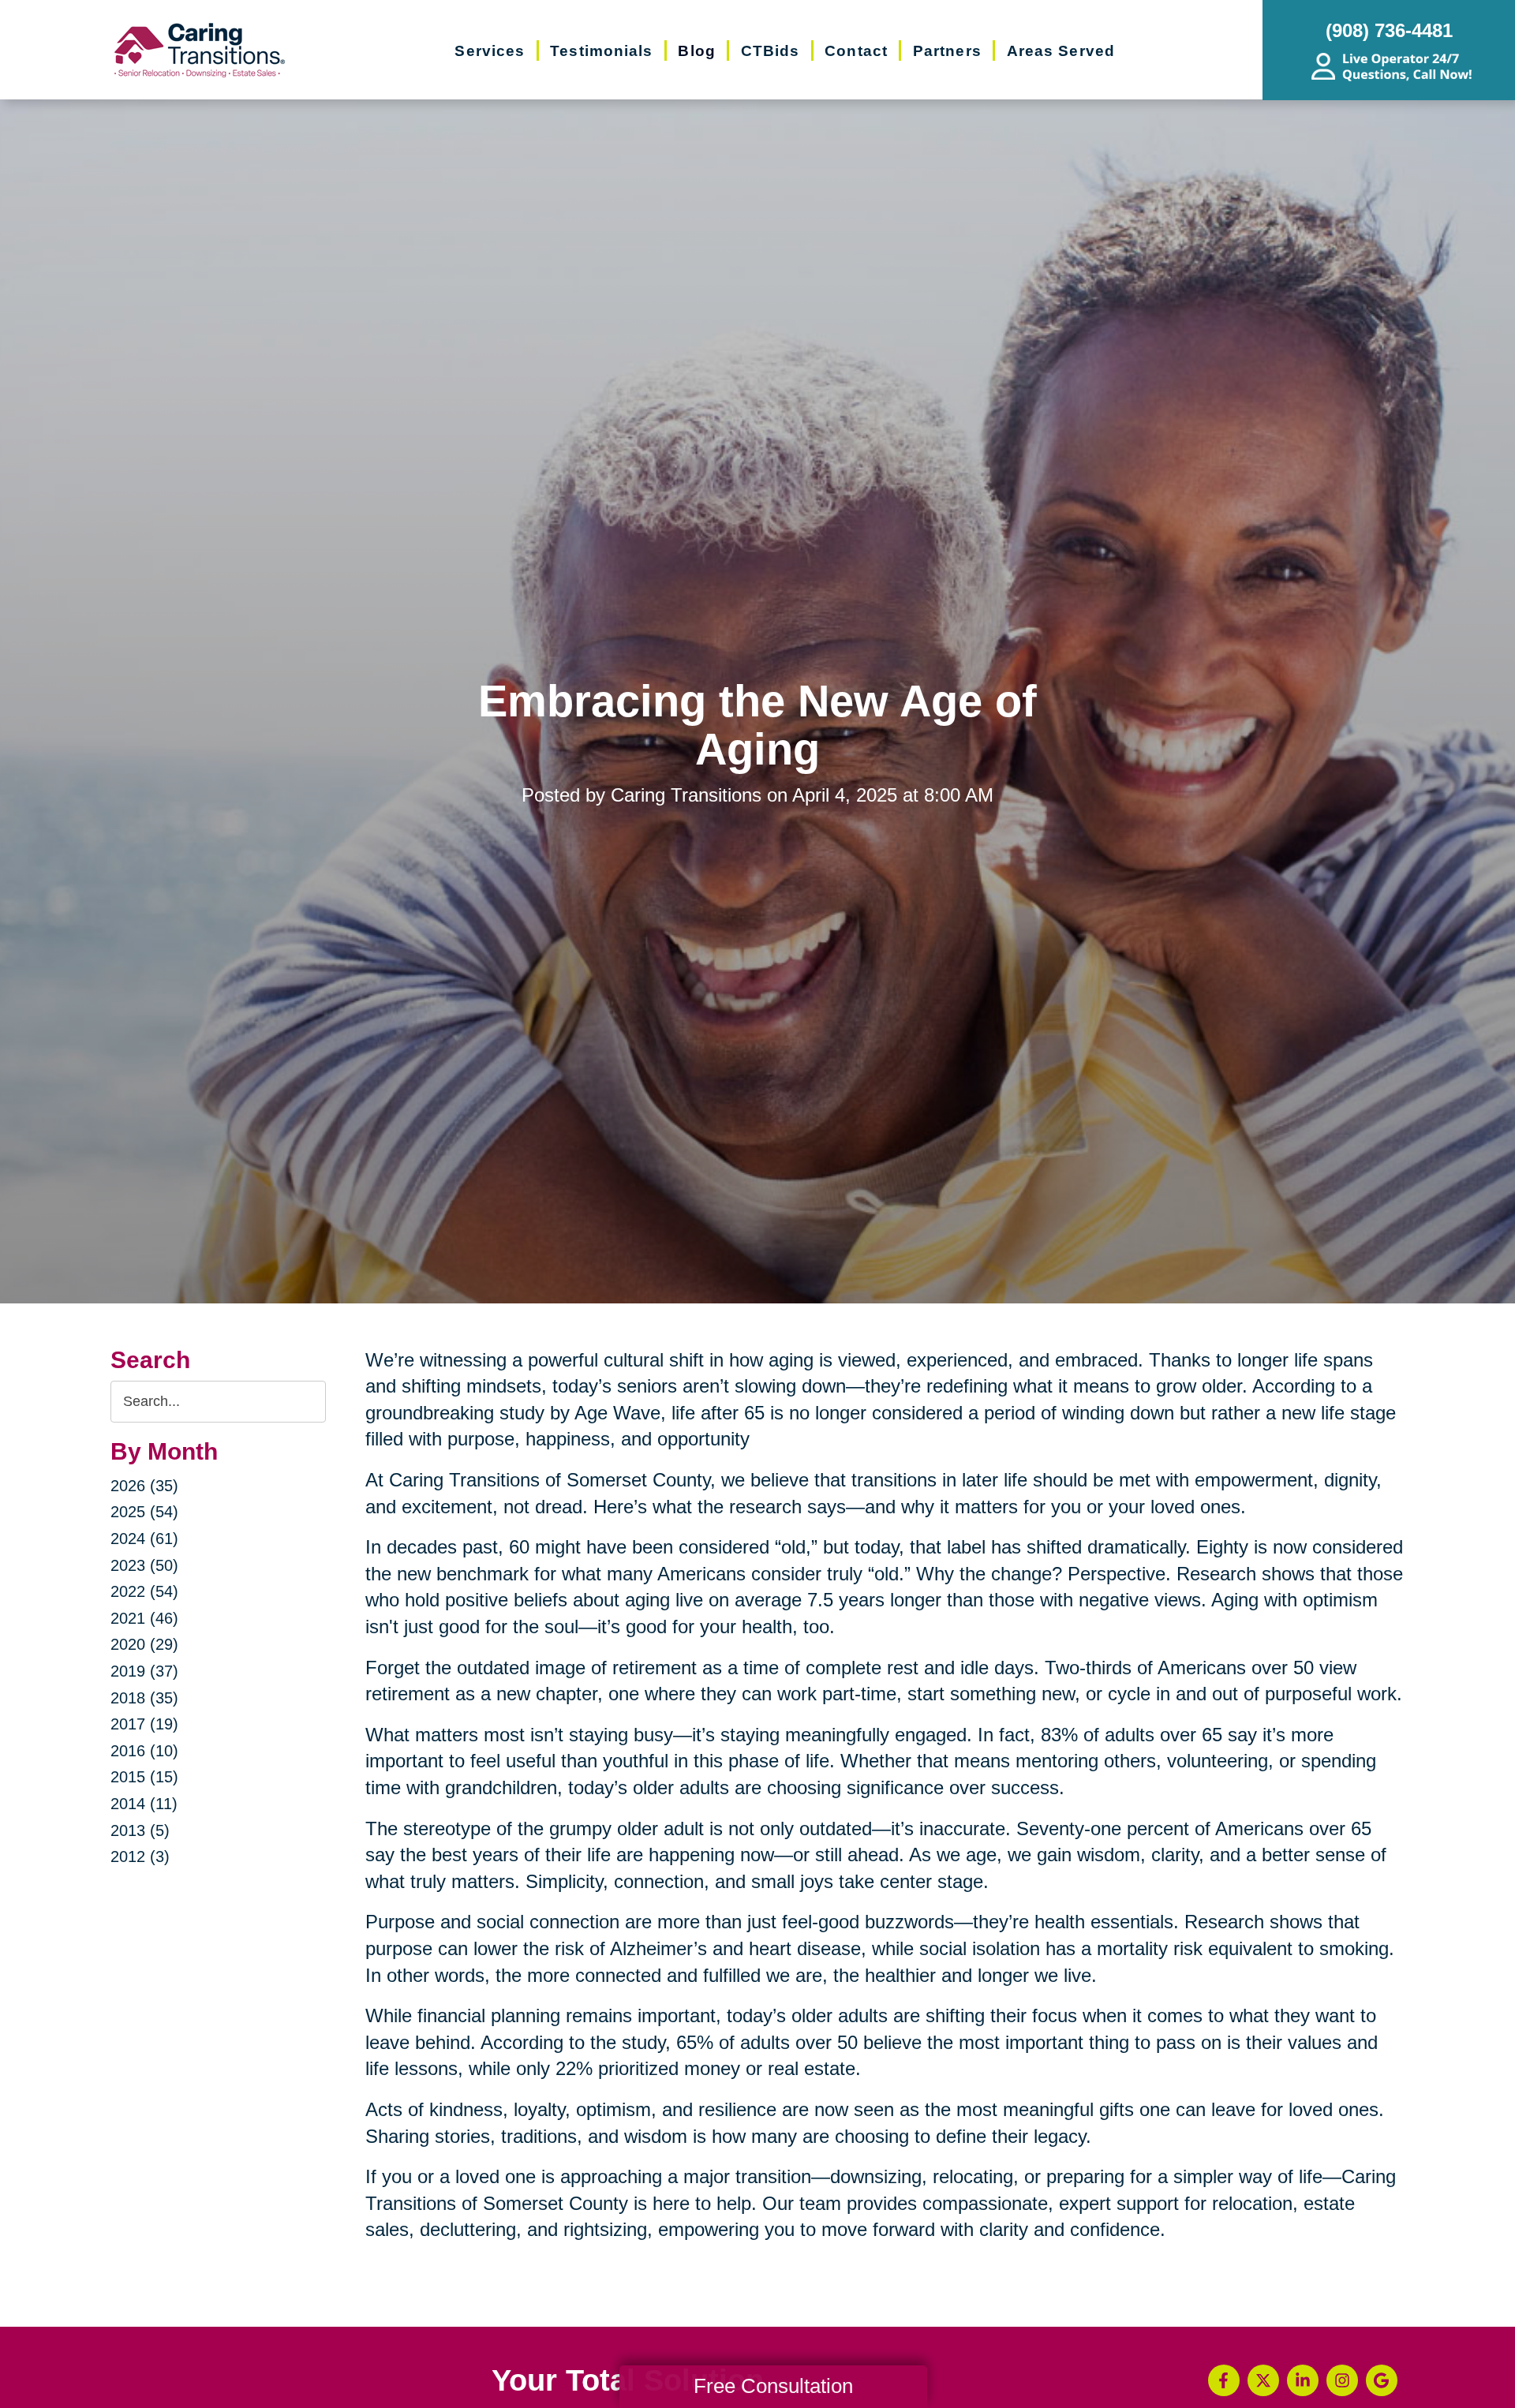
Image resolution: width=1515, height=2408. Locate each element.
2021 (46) (144, 1618)
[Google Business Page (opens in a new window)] (1382, 2380)
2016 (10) (144, 1751)
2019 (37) (144, 1671)
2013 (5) (140, 1830)
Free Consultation (773, 2386)
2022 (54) (144, 1591)
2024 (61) (144, 1539)
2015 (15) (144, 1777)
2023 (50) (144, 1565)
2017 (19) (144, 1724)
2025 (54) (144, 1512)
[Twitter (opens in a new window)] (1263, 2380)
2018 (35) (144, 1698)
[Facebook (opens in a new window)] (1224, 2380)
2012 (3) (140, 1856)
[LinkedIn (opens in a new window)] (1303, 2380)
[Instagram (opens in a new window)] (1342, 2380)
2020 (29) (144, 1644)
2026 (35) (144, 1486)
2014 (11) (144, 1804)
